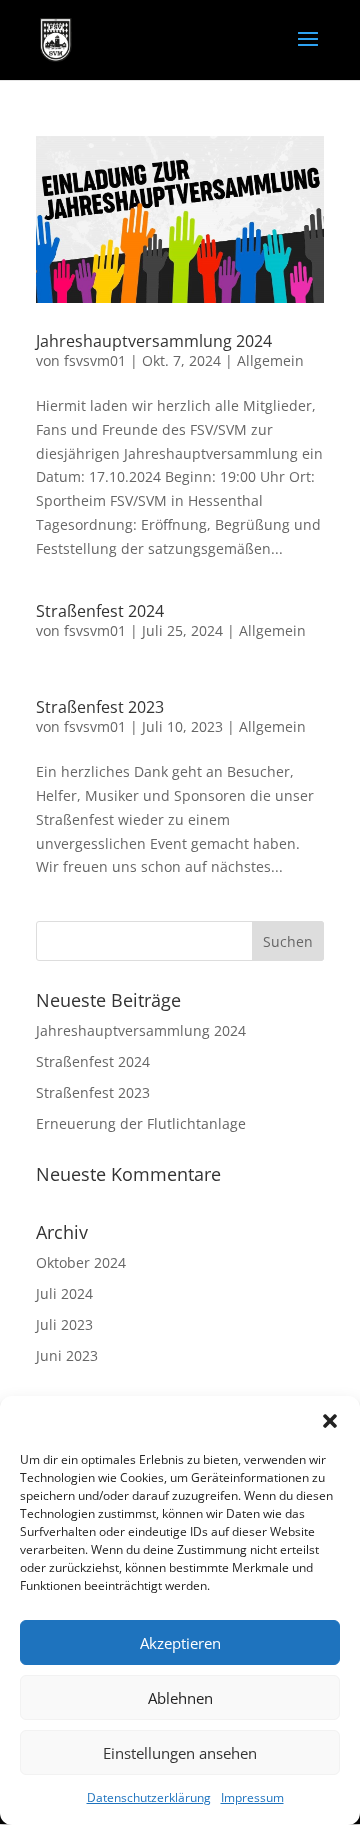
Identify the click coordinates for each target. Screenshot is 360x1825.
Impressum (252, 1797)
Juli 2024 (64, 1293)
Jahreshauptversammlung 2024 (154, 341)
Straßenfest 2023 (100, 707)
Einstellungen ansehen (180, 1753)
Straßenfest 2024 (100, 611)
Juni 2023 (67, 1355)
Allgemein (270, 360)
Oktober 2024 (81, 1262)
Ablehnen (180, 1698)
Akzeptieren (180, 1643)
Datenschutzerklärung (149, 1797)
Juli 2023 (64, 1324)
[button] (330, 1421)
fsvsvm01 (95, 360)
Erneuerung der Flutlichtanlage (141, 1123)
